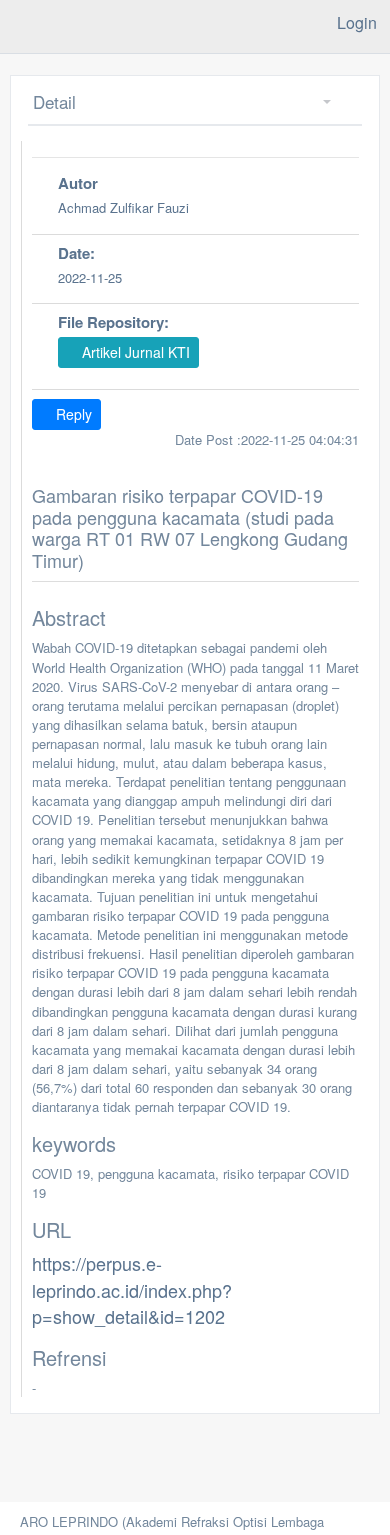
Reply (72, 414)
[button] (319, 102)
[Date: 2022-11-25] (195, 303)
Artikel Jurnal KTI (134, 352)
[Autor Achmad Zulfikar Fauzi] (195, 234)
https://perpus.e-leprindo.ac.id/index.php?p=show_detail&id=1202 (132, 1289)
